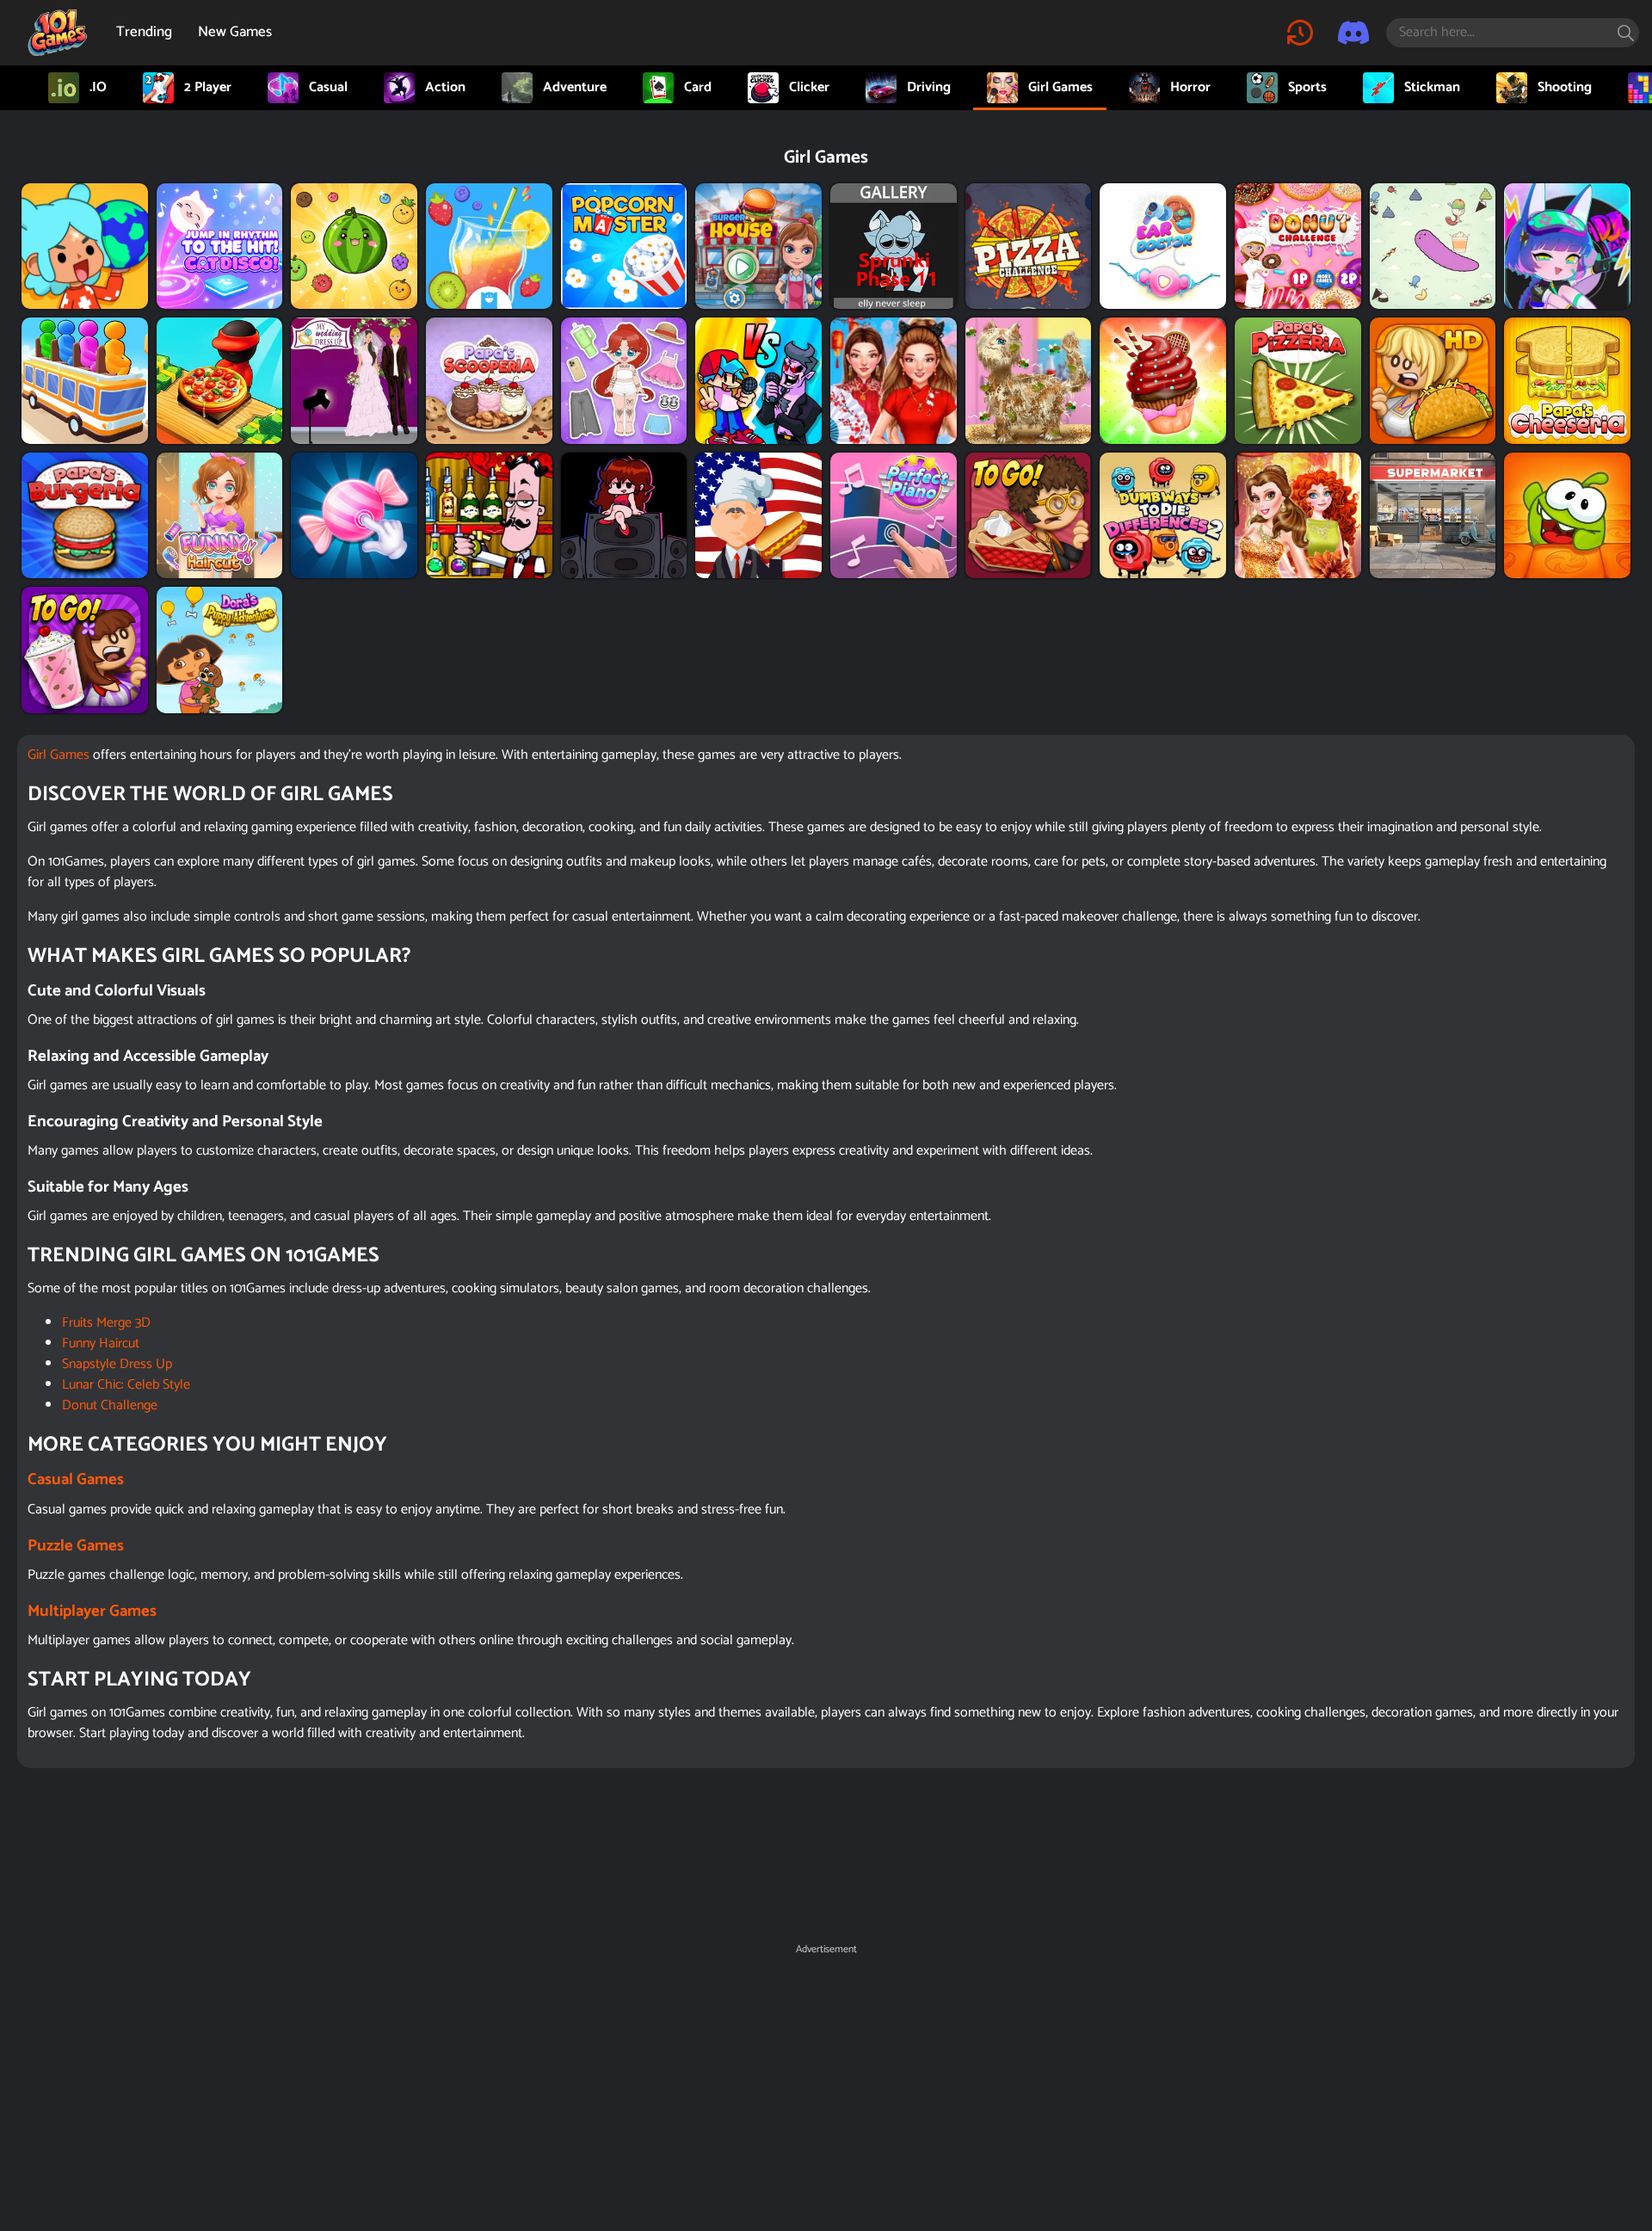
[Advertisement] (826, 2082)
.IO (98, 87)
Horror (1190, 87)
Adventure (575, 87)
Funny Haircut (101, 1344)
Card (698, 87)
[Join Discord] (1353, 33)
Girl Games (1060, 87)
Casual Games (76, 1479)
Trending (144, 32)
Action (445, 87)
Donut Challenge (110, 1405)
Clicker (809, 87)
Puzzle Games (76, 1546)
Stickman (1432, 87)
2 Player (208, 87)
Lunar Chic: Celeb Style (126, 1385)
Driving (929, 87)
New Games (235, 32)
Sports (1307, 87)
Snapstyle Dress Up (117, 1364)
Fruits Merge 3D (106, 1323)
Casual (328, 87)
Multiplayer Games (92, 1611)
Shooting (1565, 87)
